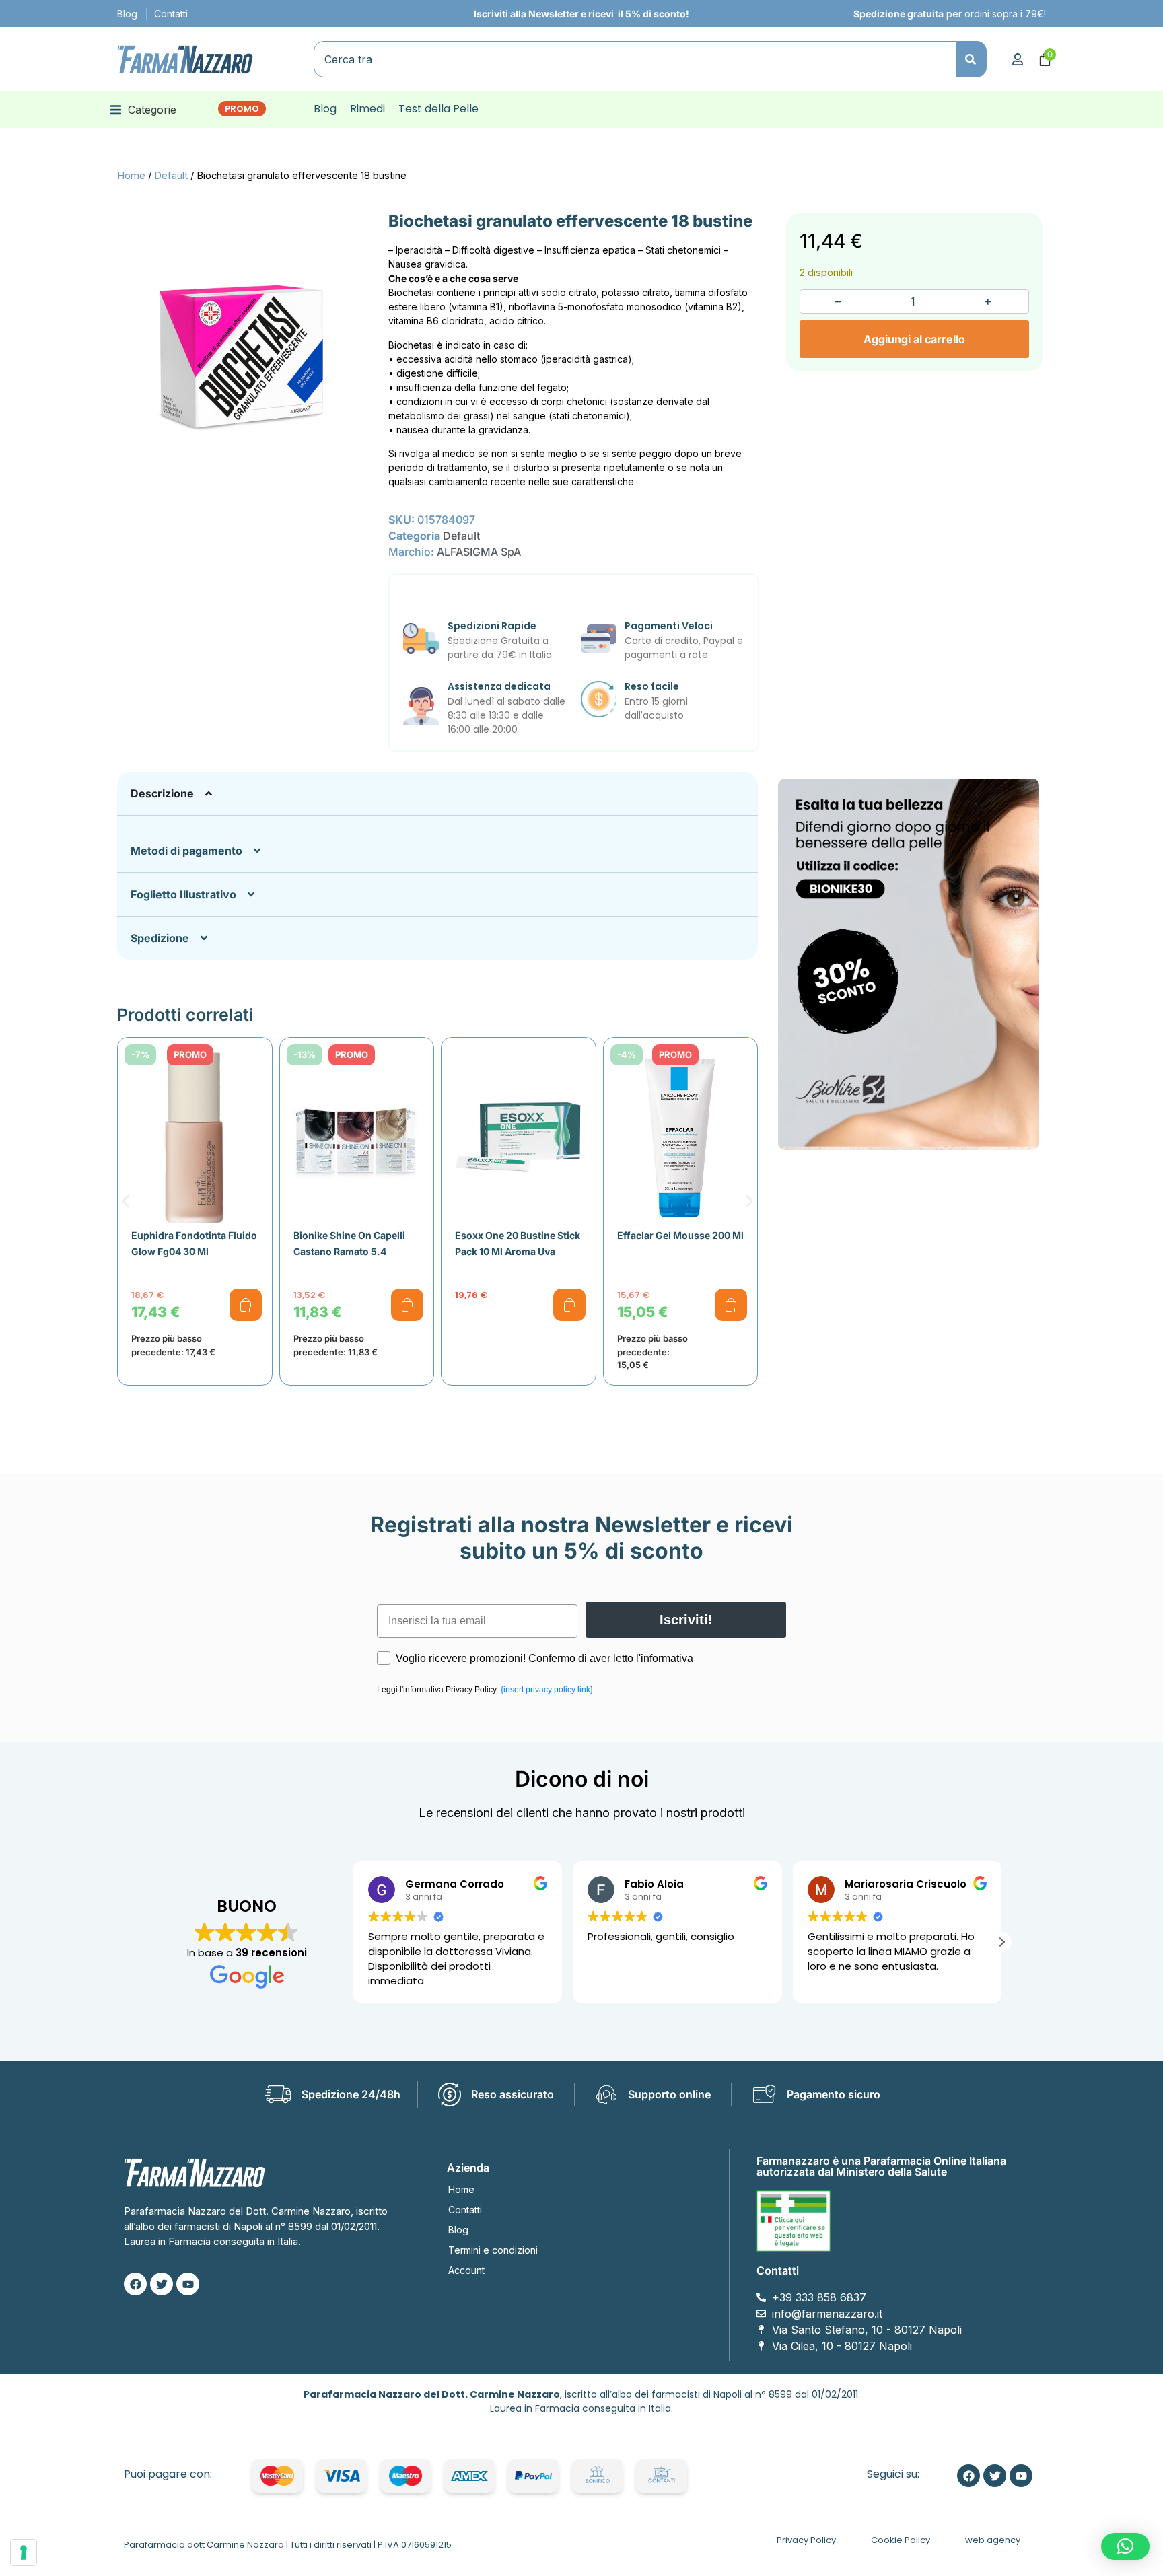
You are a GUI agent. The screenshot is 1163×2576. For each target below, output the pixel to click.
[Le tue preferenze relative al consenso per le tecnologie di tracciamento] (24, 2552)
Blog (127, 14)
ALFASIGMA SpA (479, 552)
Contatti (171, 14)
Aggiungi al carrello (914, 339)
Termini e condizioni (493, 2250)
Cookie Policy (901, 2540)
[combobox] (635, 59)
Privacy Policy (806, 2540)
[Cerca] (972, 59)
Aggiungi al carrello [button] (246, 1305)
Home (131, 176)
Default (171, 176)
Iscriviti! (686, 1620)
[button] (143, 109)
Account (466, 2270)
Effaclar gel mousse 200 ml (680, 1235)
